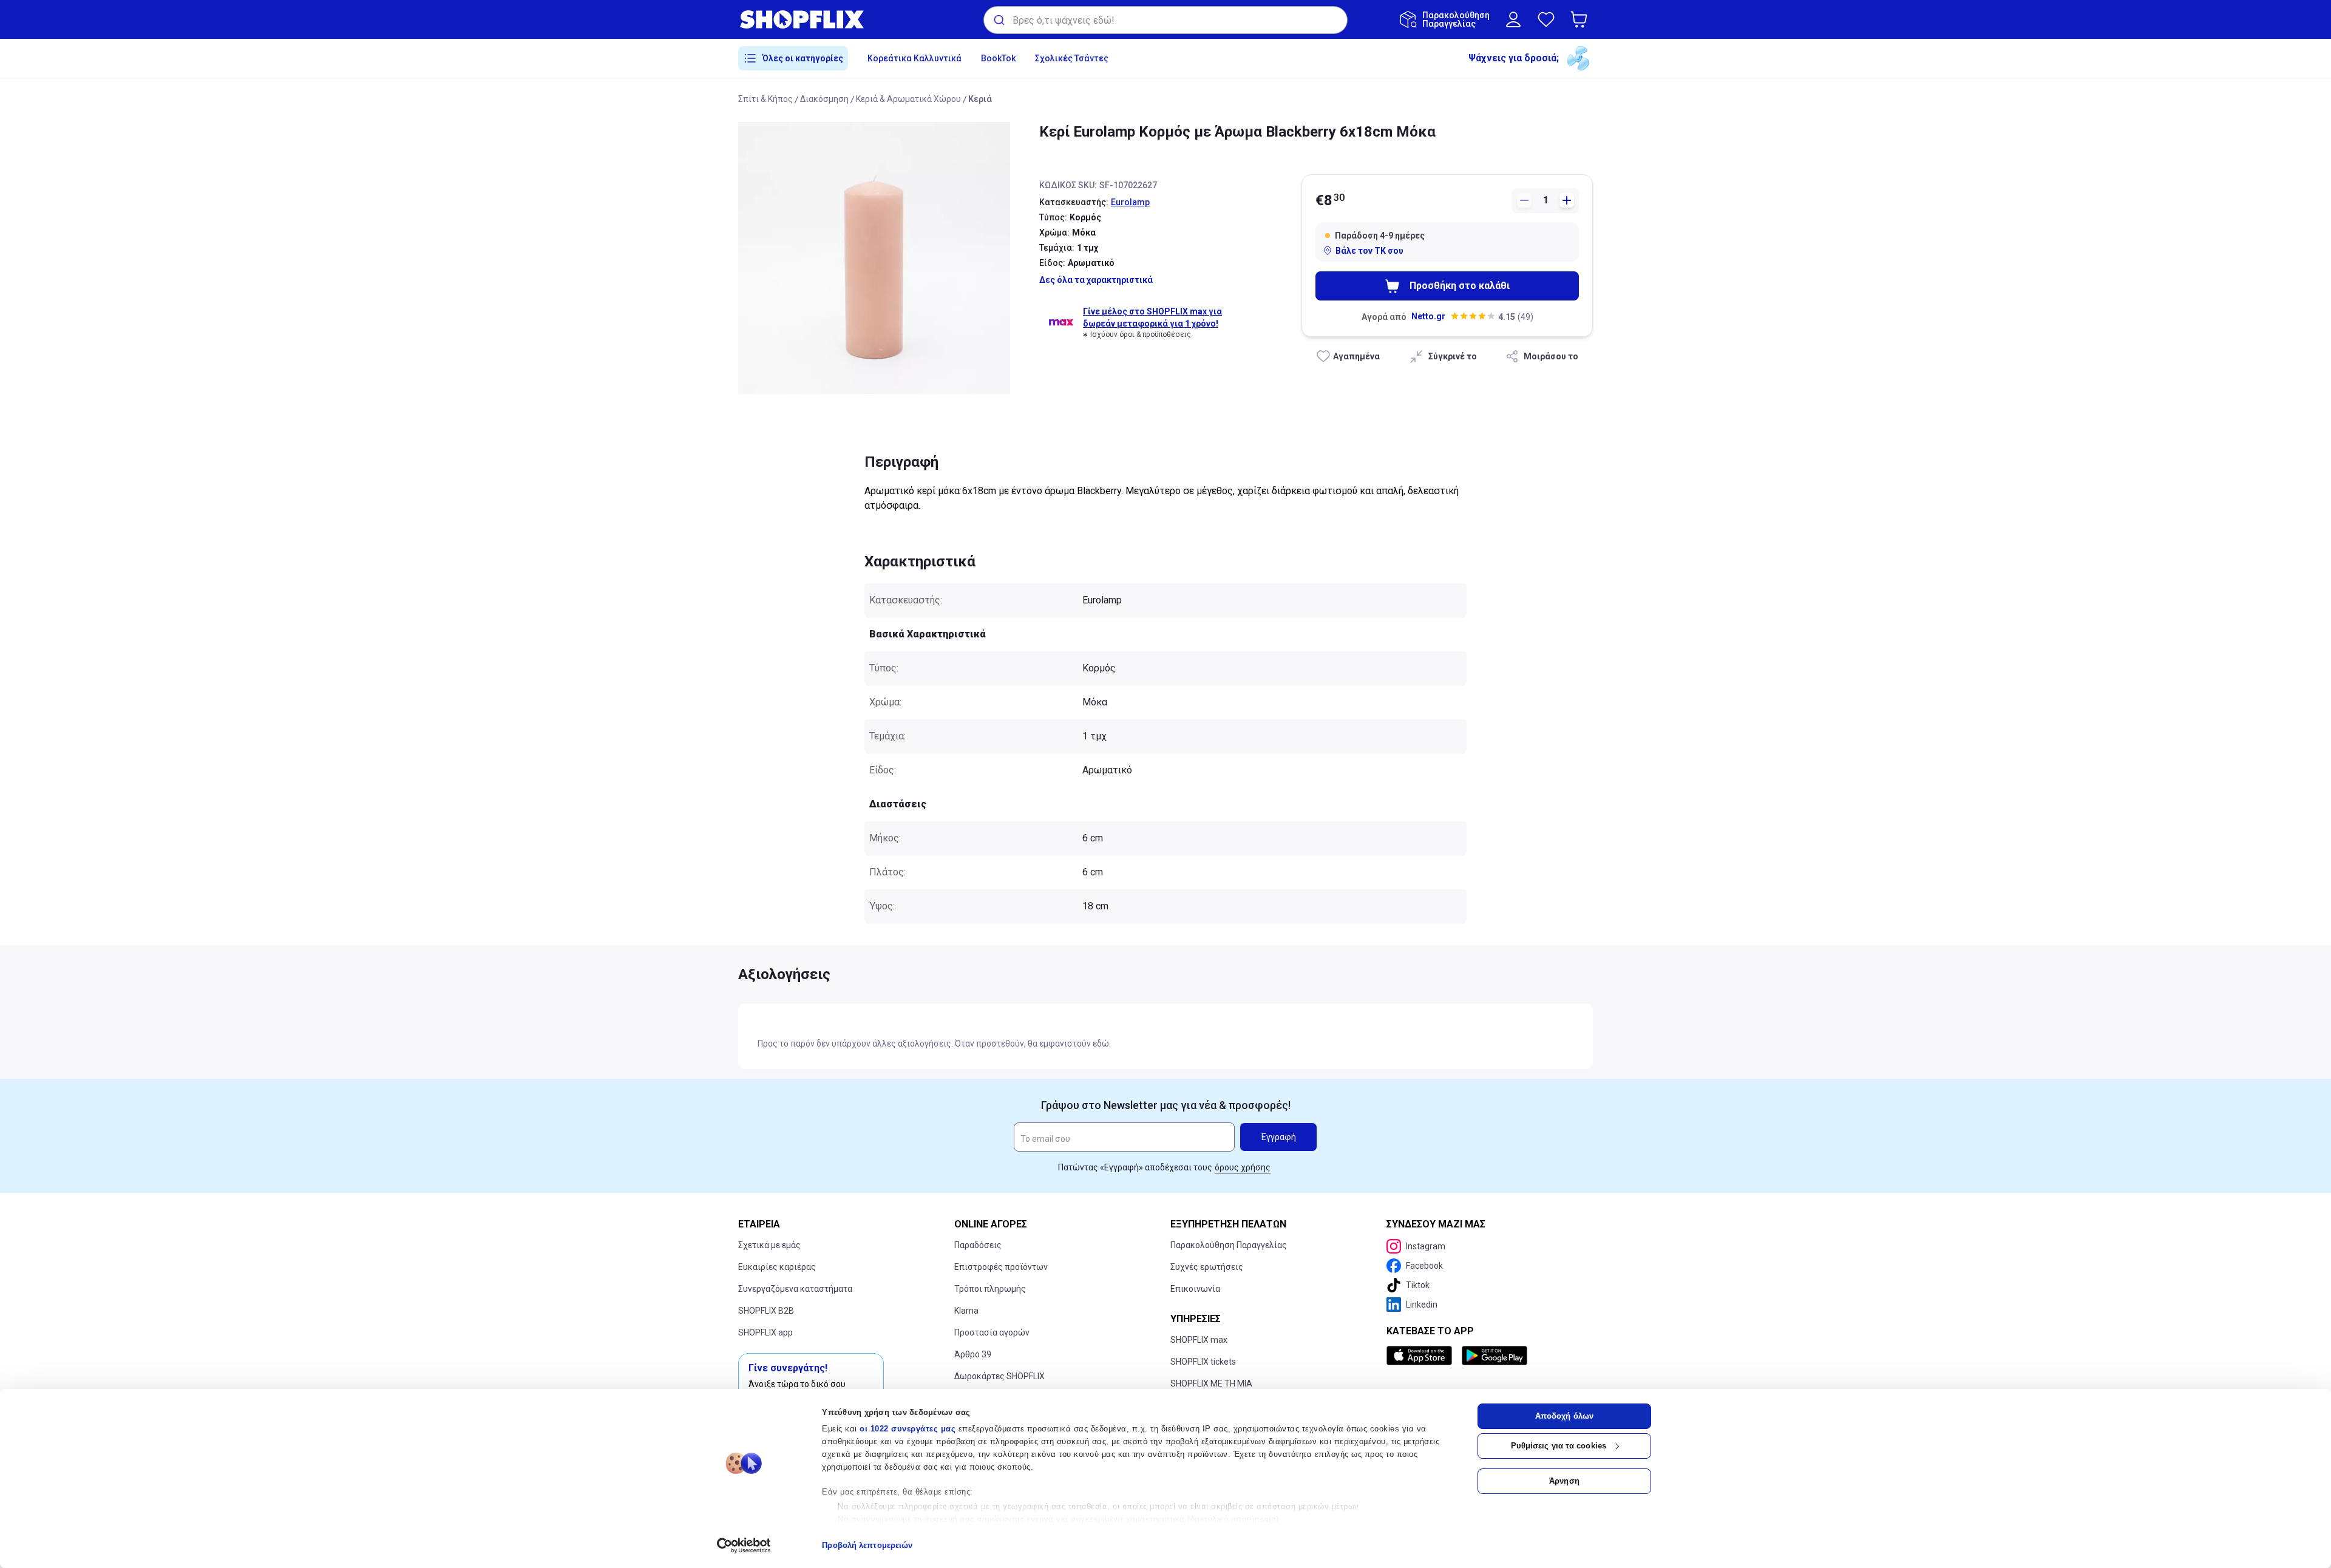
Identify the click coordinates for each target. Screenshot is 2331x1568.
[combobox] (1165, 20)
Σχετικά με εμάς (769, 1245)
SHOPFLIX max (1199, 1340)
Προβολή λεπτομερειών (867, 1545)
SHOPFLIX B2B (766, 1311)
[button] (1581, 19)
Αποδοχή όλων (1564, 1416)
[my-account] (1513, 19)
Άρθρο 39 (973, 1354)
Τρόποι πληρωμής (990, 1289)
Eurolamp (1130, 202)
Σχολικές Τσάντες (1072, 58)
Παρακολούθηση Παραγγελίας (1229, 1245)
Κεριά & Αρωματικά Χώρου (908, 99)
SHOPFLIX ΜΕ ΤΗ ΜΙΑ (1211, 1383)
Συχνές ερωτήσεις (1207, 1267)
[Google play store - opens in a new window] (1495, 1356)
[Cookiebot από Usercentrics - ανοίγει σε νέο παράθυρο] (744, 1546)
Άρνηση (1564, 1481)
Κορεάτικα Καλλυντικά (914, 58)
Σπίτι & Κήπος (765, 99)
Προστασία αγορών (992, 1332)
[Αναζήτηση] (998, 20)
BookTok (998, 58)
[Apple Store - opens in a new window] (1422, 1356)
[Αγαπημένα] (1546, 19)
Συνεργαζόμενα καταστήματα (795, 1289)
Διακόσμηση (824, 99)
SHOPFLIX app (765, 1332)
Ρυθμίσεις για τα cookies (1559, 1446)
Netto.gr (1428, 316)
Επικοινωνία (1195, 1289)
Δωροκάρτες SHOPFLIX (999, 1376)
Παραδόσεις (978, 1245)
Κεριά (980, 99)
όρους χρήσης (1243, 1167)
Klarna (966, 1311)
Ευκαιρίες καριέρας (777, 1267)
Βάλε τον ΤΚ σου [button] (1369, 251)
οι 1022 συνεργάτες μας (908, 1429)
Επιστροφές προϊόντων (1001, 1267)
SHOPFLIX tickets (1203, 1362)
